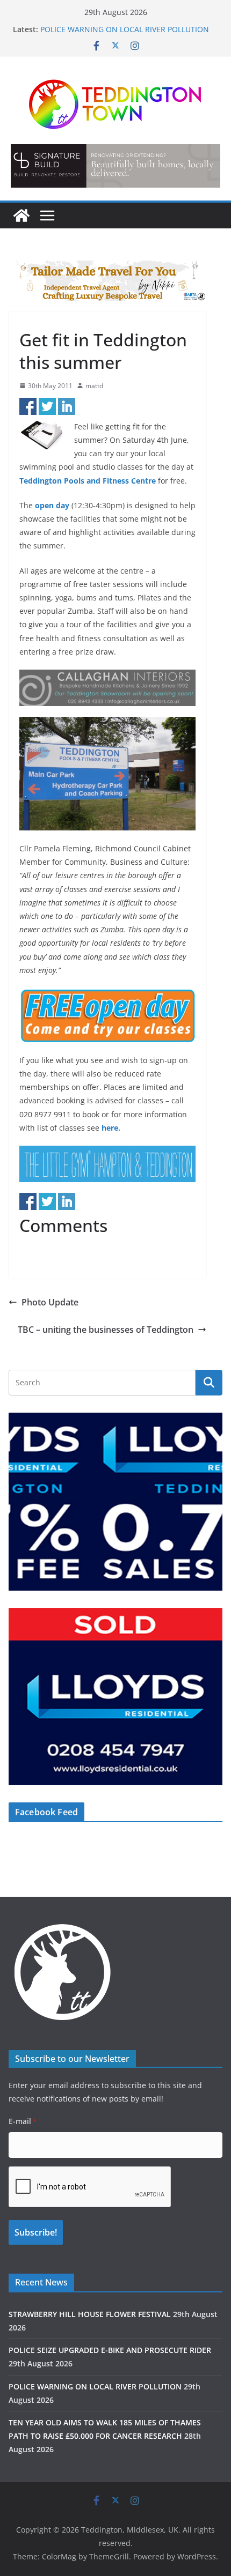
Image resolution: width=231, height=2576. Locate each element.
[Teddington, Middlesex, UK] (21, 216)
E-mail (23, 2121)
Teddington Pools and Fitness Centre (88, 481)
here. (111, 1128)
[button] (115, 166)
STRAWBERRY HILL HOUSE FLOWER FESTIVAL (90, 2314)
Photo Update (50, 1302)
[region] (115, 166)
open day (52, 505)
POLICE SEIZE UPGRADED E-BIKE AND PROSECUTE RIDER (110, 2350)
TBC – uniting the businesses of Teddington (106, 1330)
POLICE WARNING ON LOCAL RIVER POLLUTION (125, 29)
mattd (94, 386)
